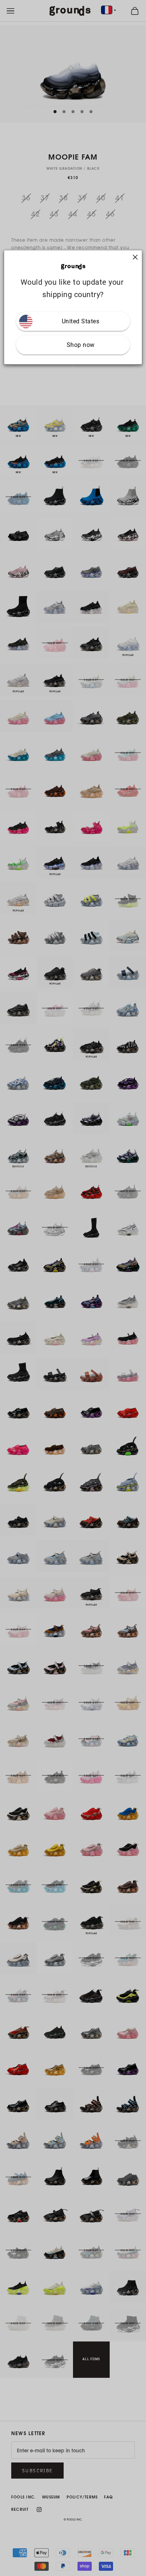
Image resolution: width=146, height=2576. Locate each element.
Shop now (81, 345)
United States (81, 321)
